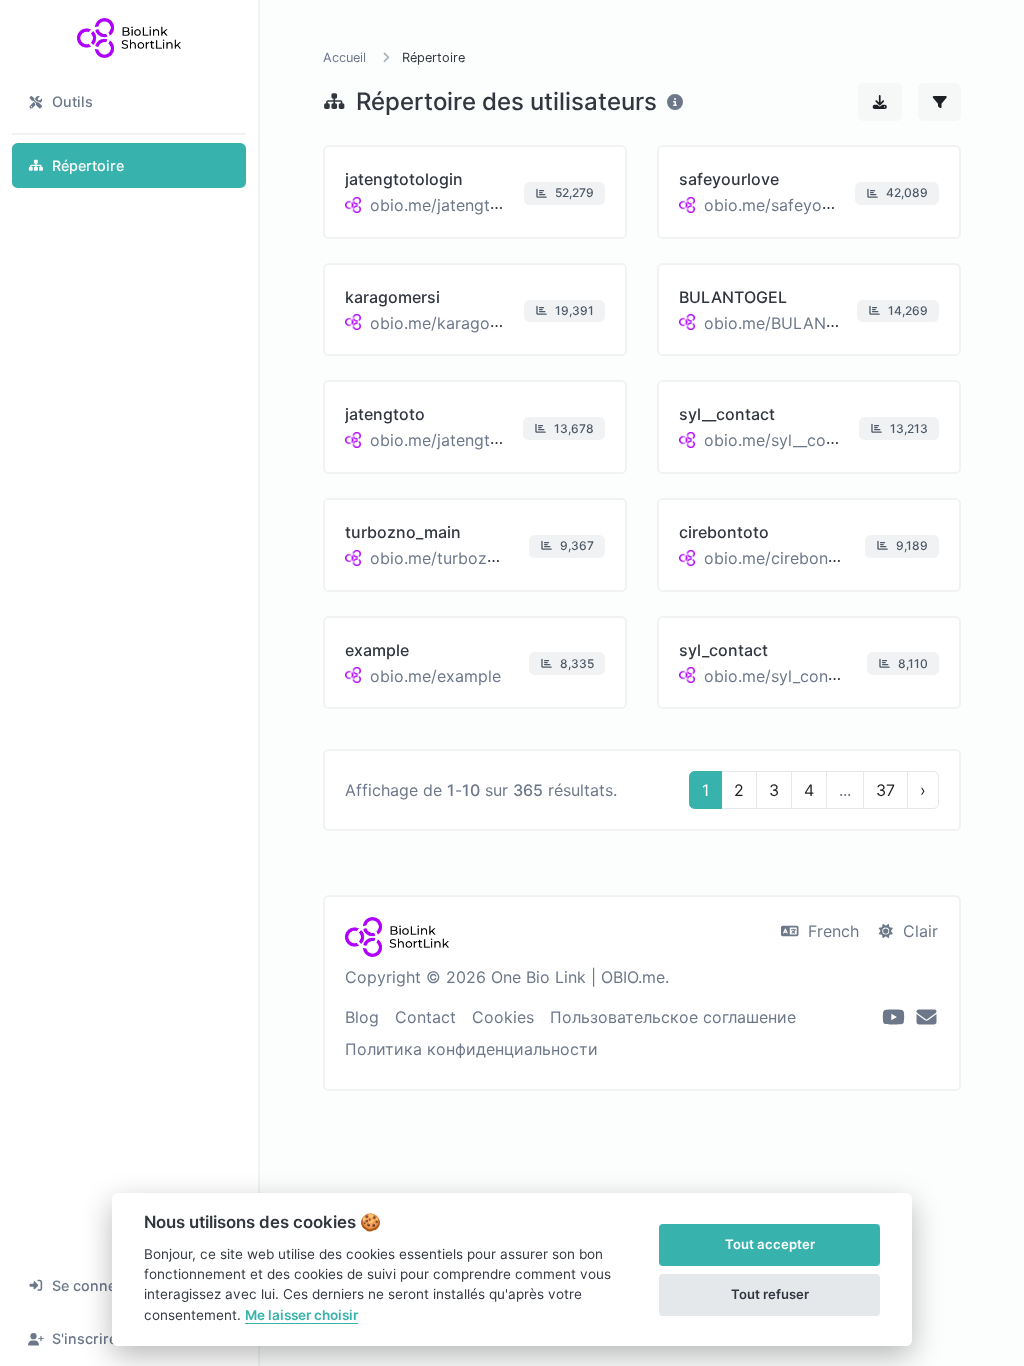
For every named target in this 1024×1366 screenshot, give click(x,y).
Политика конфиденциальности (471, 1049)
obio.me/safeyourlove (786, 205)
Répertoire (88, 165)
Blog (362, 1017)
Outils (72, 101)
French (831, 931)
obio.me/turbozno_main (460, 558)
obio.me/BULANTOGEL (791, 322)
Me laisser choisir (301, 1315)
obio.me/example (435, 675)
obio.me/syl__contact (784, 440)
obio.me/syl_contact (781, 675)
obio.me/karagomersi (450, 322)
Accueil (344, 57)
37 (885, 790)
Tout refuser (770, 1294)
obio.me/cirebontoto (782, 558)
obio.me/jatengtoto (443, 440)
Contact (425, 1017)
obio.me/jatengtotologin (461, 205)
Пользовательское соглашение (673, 1017)
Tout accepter (770, 1244)
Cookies (503, 1017)
